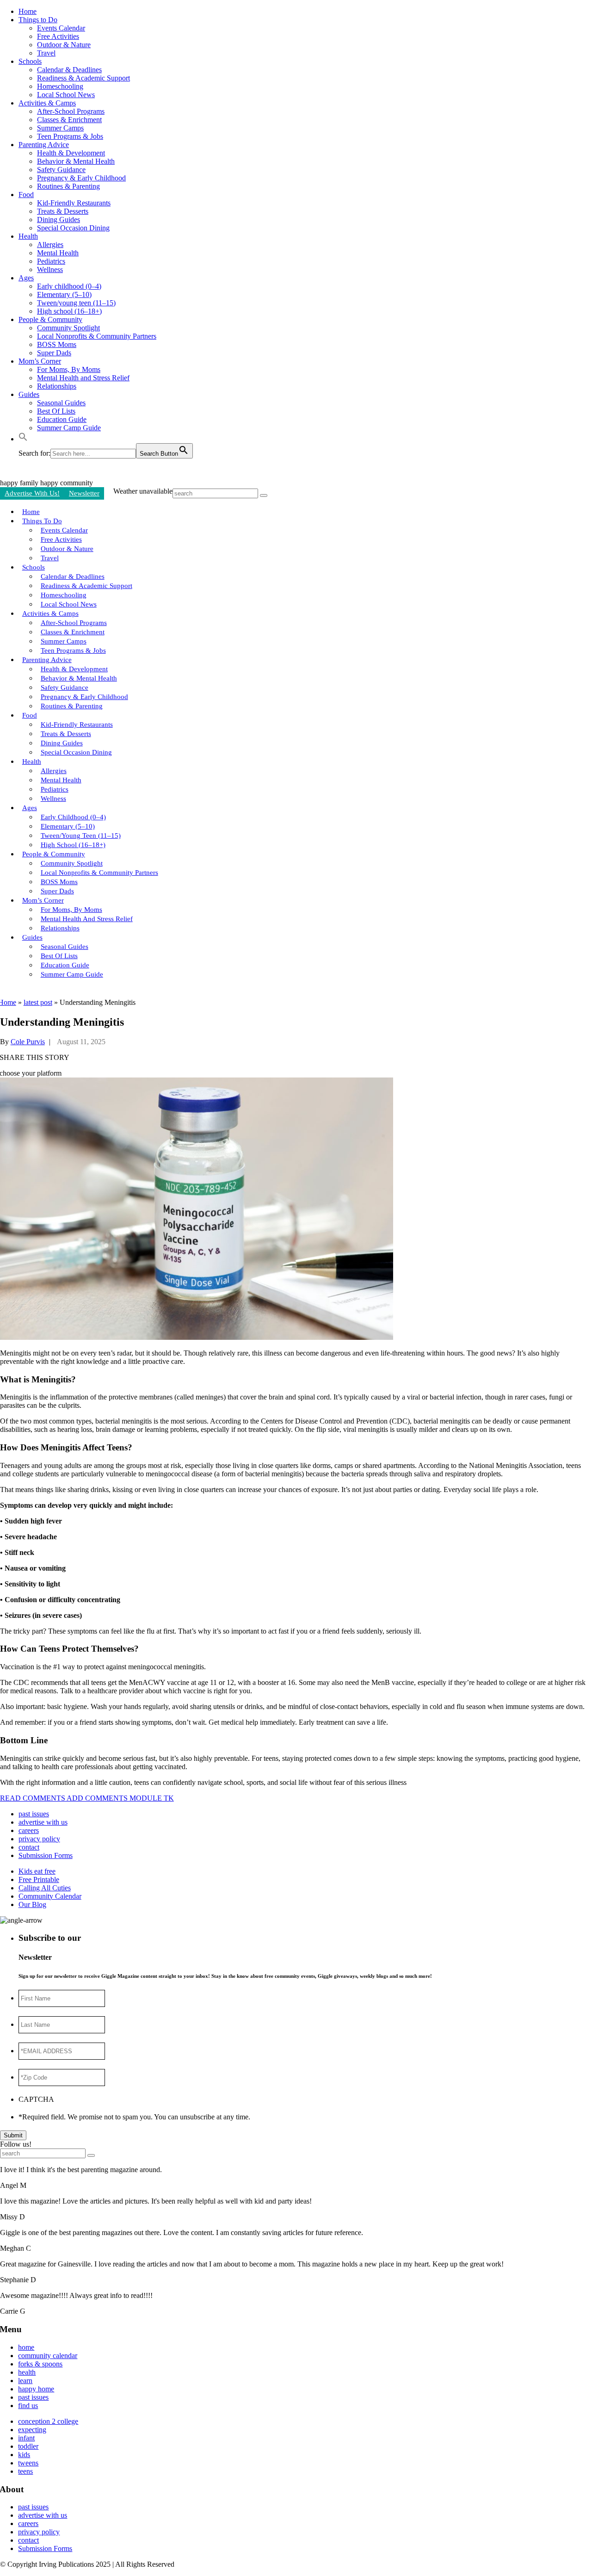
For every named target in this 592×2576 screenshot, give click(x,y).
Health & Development (71, 153)
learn (25, 2381)
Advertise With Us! (32, 493)
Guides (29, 394)
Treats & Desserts (63, 211)
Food (26, 195)
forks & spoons (40, 2364)
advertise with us (43, 1822)
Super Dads (54, 353)
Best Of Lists (56, 411)
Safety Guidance (61, 170)
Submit (13, 2135)
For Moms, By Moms (69, 369)
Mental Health (58, 253)
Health (28, 236)
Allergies (50, 245)
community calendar (48, 2356)
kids (24, 2455)
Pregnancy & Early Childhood (81, 178)
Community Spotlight (68, 328)
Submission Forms (46, 1855)
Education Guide (62, 419)
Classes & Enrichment (69, 120)
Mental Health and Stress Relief (83, 378)
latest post (38, 1002)
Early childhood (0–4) (69, 286)
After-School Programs (71, 111)
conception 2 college (48, 2421)
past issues (34, 1814)
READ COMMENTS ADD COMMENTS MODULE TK (87, 1798)
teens (25, 2471)
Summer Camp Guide (69, 428)
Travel (46, 53)
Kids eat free (37, 1871)
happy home (36, 2389)
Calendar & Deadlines (69, 70)
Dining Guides (59, 220)
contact (29, 1847)
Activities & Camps (47, 103)
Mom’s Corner (40, 361)
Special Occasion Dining (73, 228)
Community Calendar (50, 1896)
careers (29, 1830)
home (26, 2347)
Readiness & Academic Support (83, 78)
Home (28, 11)
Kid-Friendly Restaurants (74, 203)
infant (26, 2438)
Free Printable (39, 1879)
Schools (30, 61)
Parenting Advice (44, 145)
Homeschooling (60, 86)
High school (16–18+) (69, 311)
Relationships (57, 386)
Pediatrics (51, 261)
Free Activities (58, 36)
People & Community (50, 319)
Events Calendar (61, 28)
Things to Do (38, 20)
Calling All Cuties (45, 1888)
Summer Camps (60, 128)
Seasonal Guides (61, 403)
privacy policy (39, 1839)
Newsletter (84, 493)
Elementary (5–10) (64, 294)
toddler (28, 2446)
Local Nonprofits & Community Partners (97, 336)
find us (28, 2406)
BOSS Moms (57, 344)
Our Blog (32, 1904)
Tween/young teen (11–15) (76, 303)
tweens (28, 2463)
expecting (32, 2430)
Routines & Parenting (68, 186)
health (27, 2372)
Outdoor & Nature (64, 45)
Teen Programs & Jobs (70, 136)
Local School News (66, 95)
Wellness (50, 269)
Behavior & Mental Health (76, 161)
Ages (26, 278)
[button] (23, 439)
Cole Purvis (28, 1042)
